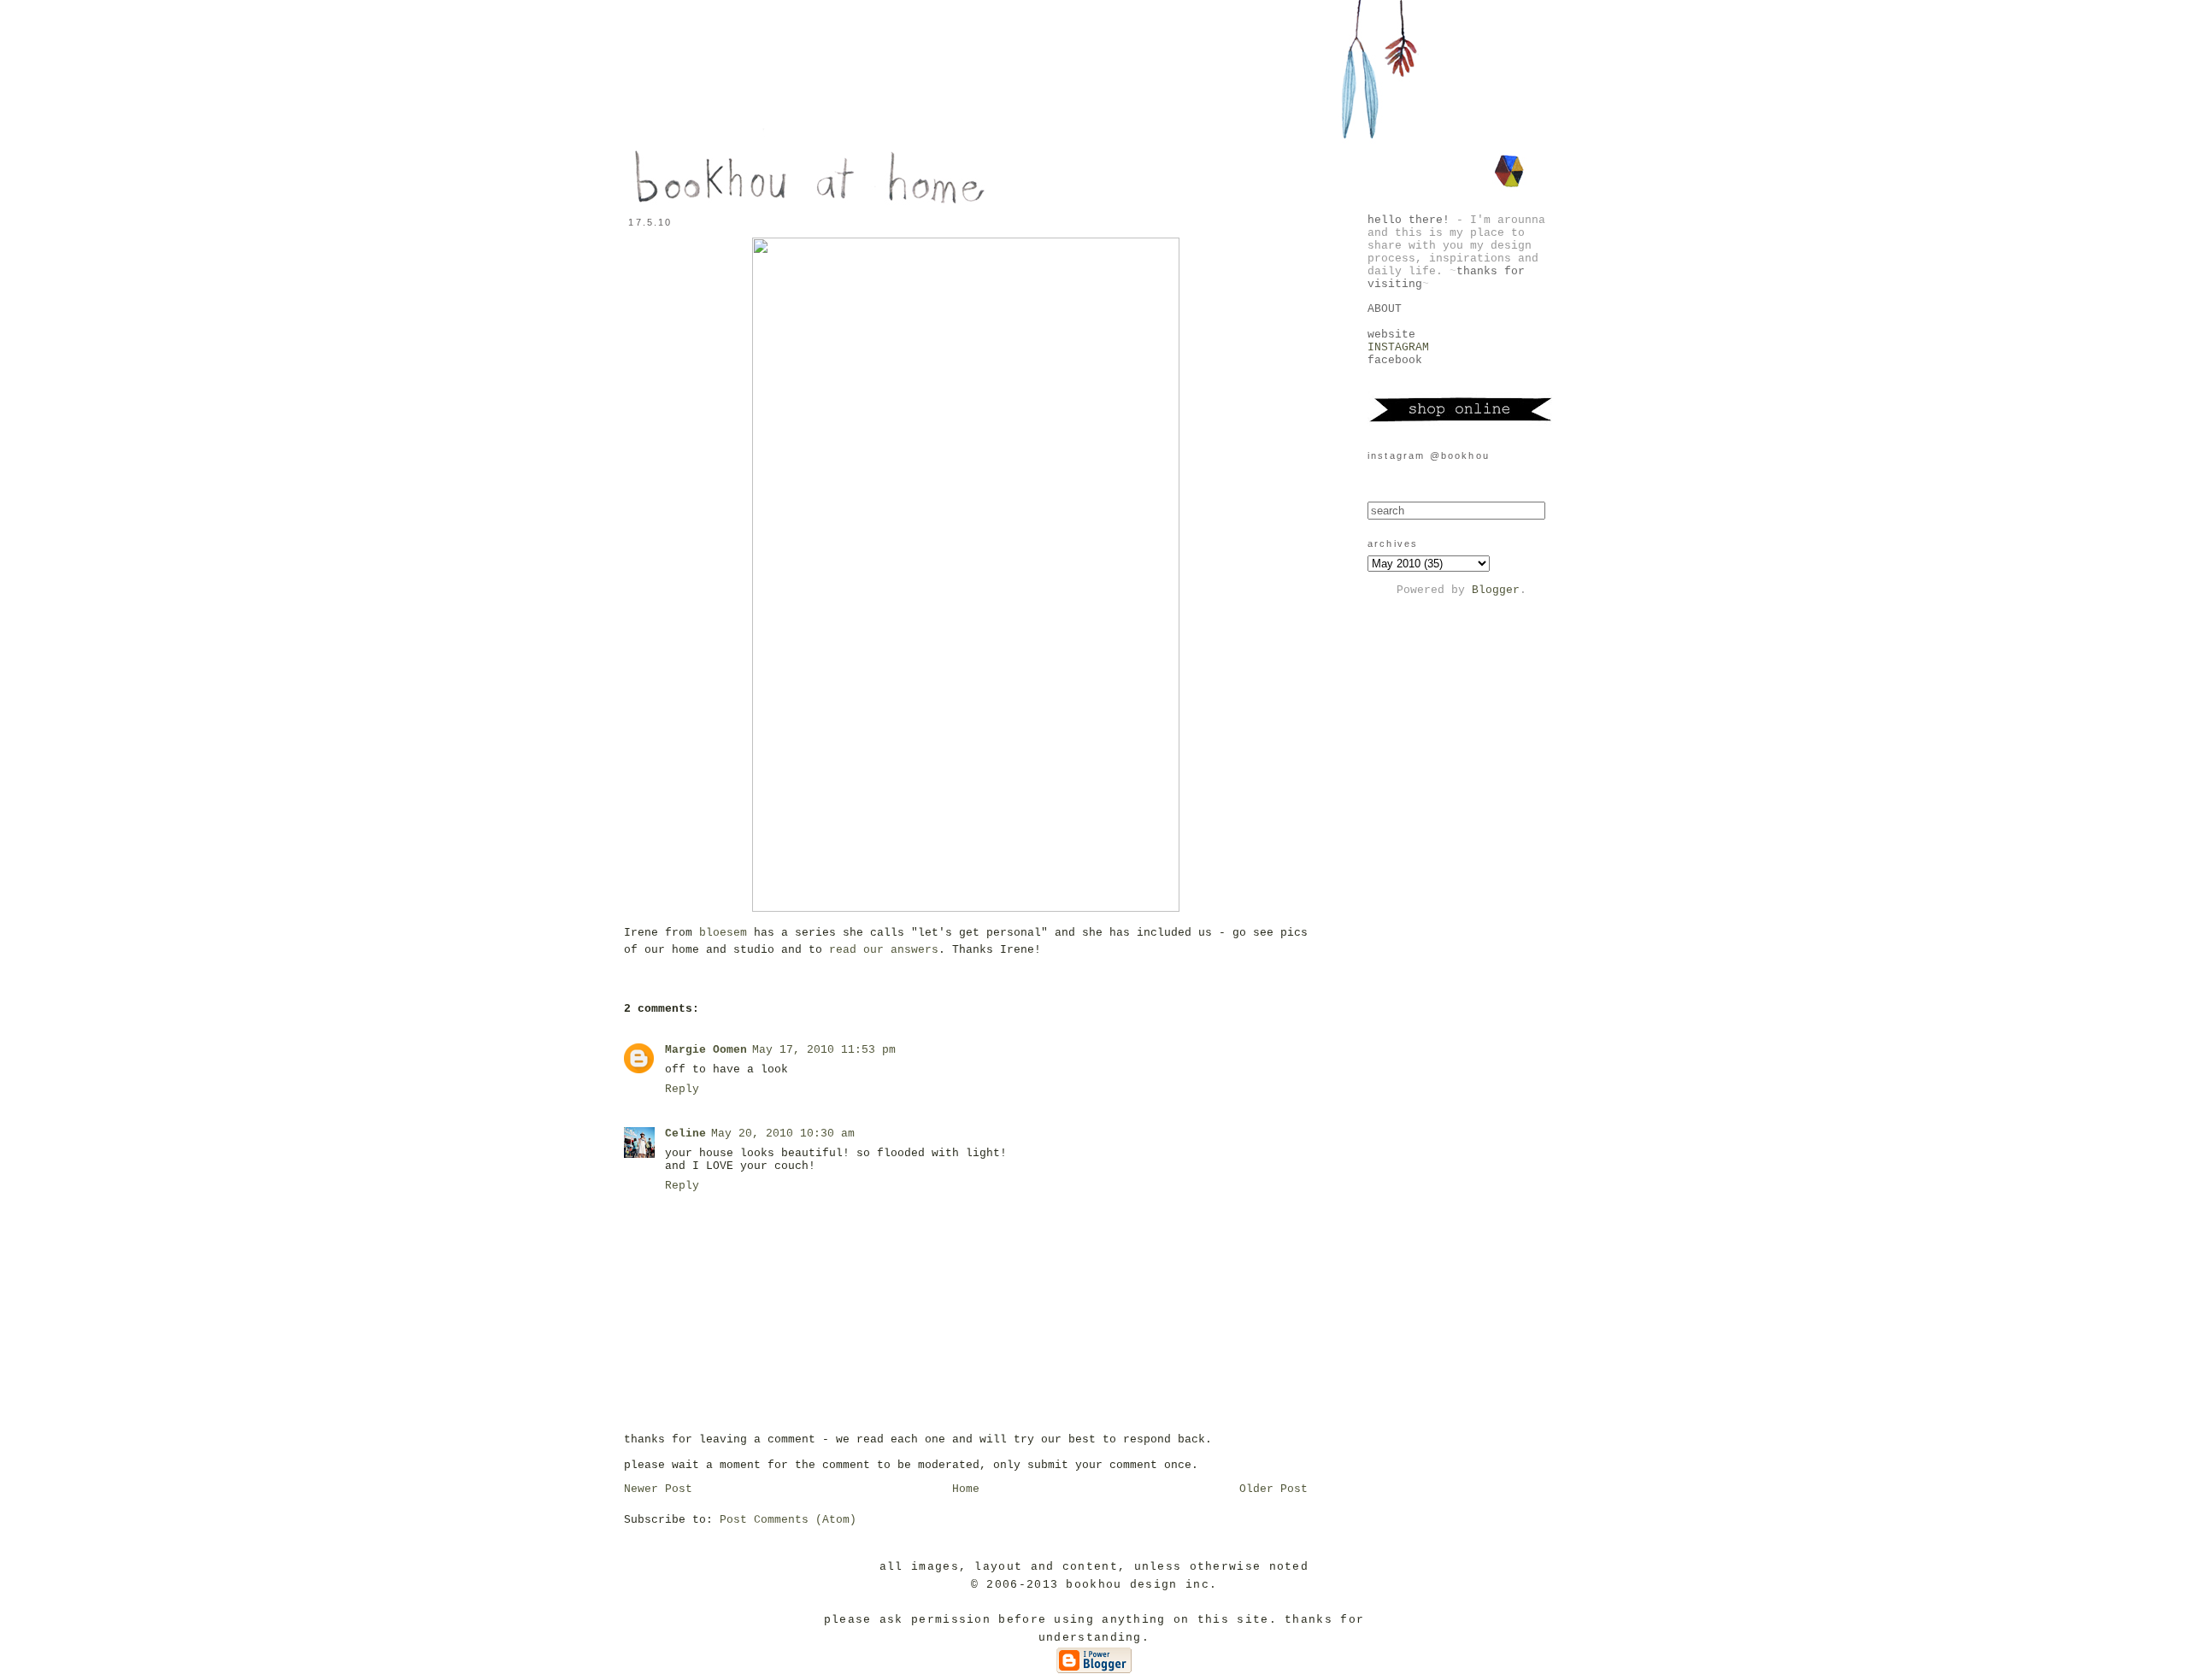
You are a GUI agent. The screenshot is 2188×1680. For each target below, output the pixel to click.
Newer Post (658, 1489)
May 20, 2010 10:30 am (783, 1134)
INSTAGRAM (1398, 347)
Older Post (1273, 1489)
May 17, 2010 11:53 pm (824, 1050)
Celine (685, 1134)
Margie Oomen (706, 1050)
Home (966, 1489)
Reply (682, 1089)
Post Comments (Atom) (788, 1520)
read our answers (880, 950)
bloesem (723, 933)
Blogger (1496, 590)
